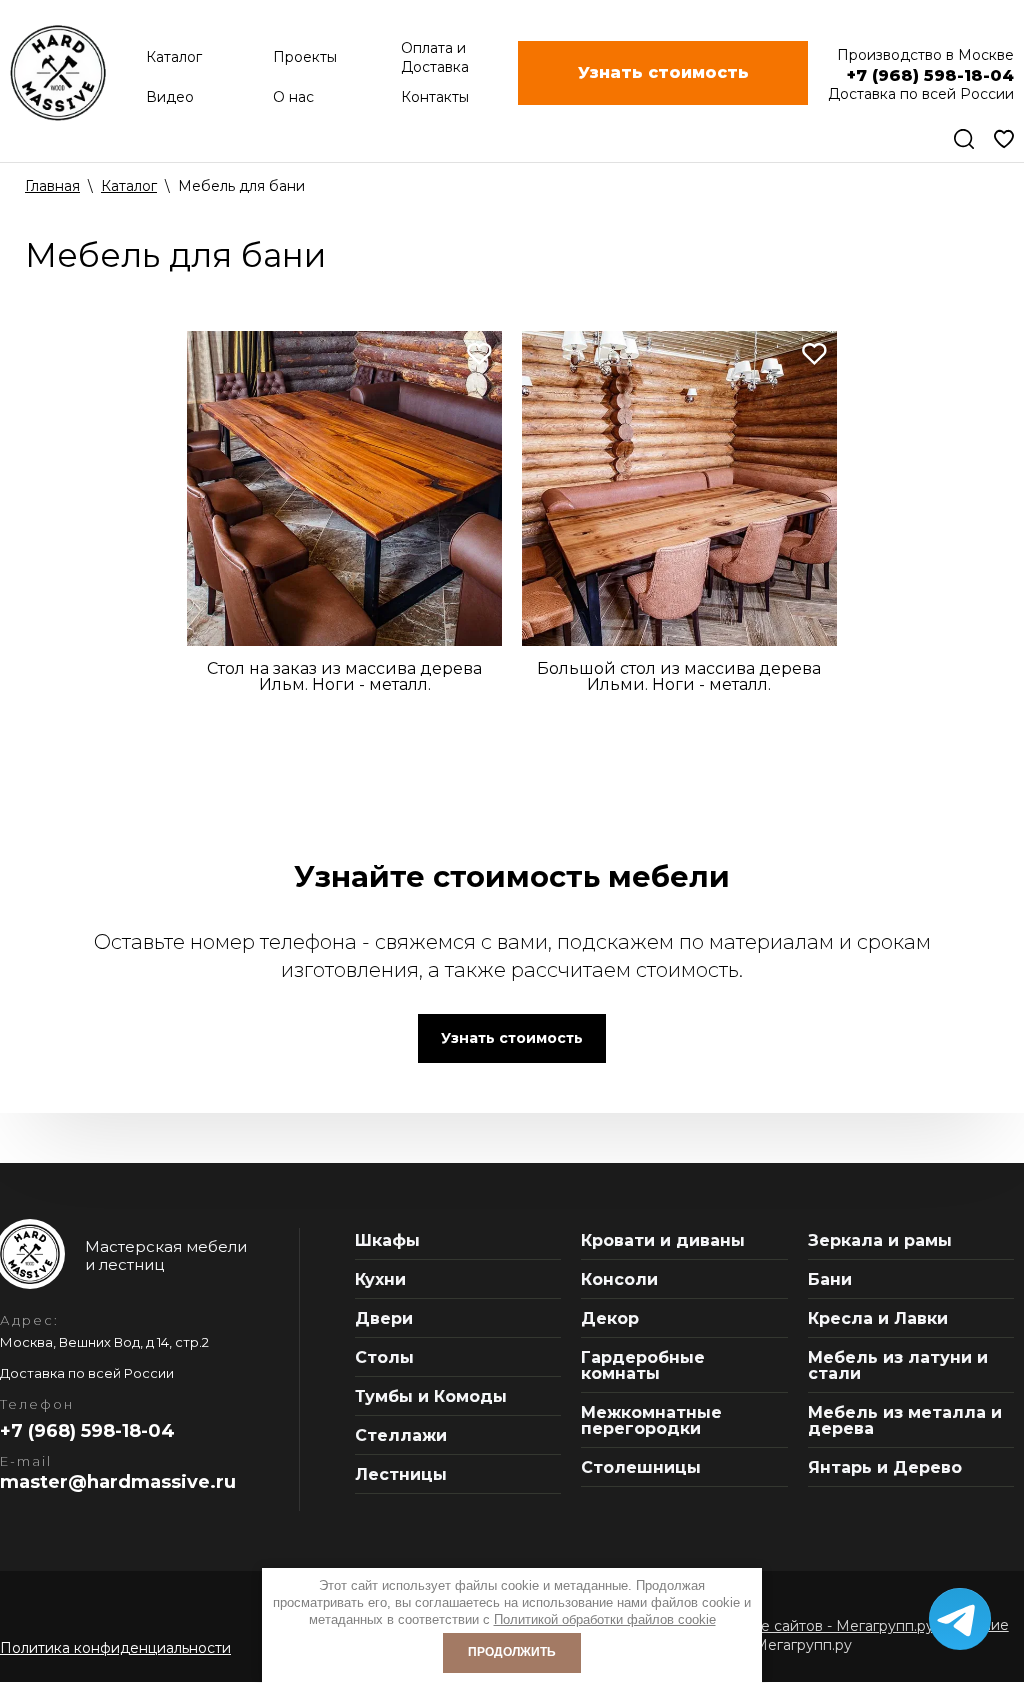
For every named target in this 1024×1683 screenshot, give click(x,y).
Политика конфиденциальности (115, 1648)
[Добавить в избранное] (479, 353)
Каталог (129, 186)
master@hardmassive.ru (118, 1482)
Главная (52, 186)
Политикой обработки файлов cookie (605, 1619)
